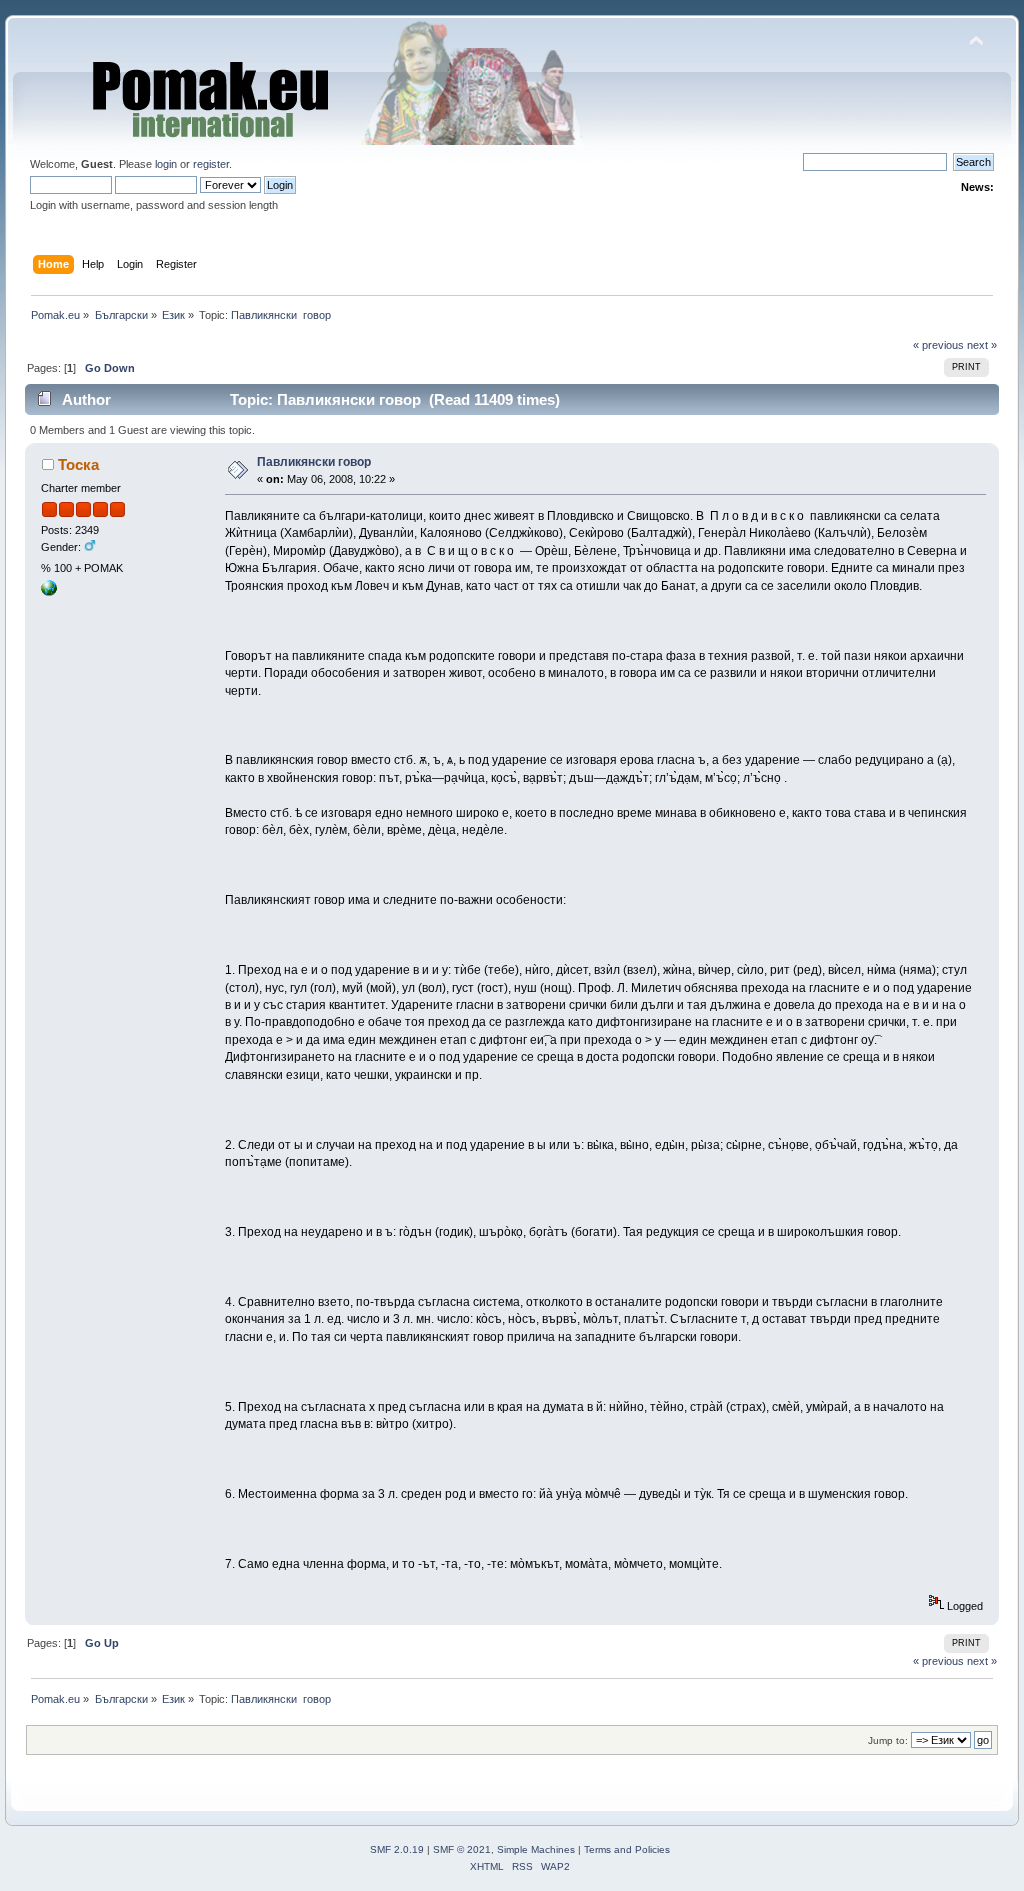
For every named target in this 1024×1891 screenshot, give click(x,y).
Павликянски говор (314, 462)
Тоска (78, 464)
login (166, 164)
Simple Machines (536, 1849)
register (211, 164)
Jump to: (888, 1740)
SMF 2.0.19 (397, 1849)
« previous (938, 345)
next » (982, 345)
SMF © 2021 (462, 1849)
